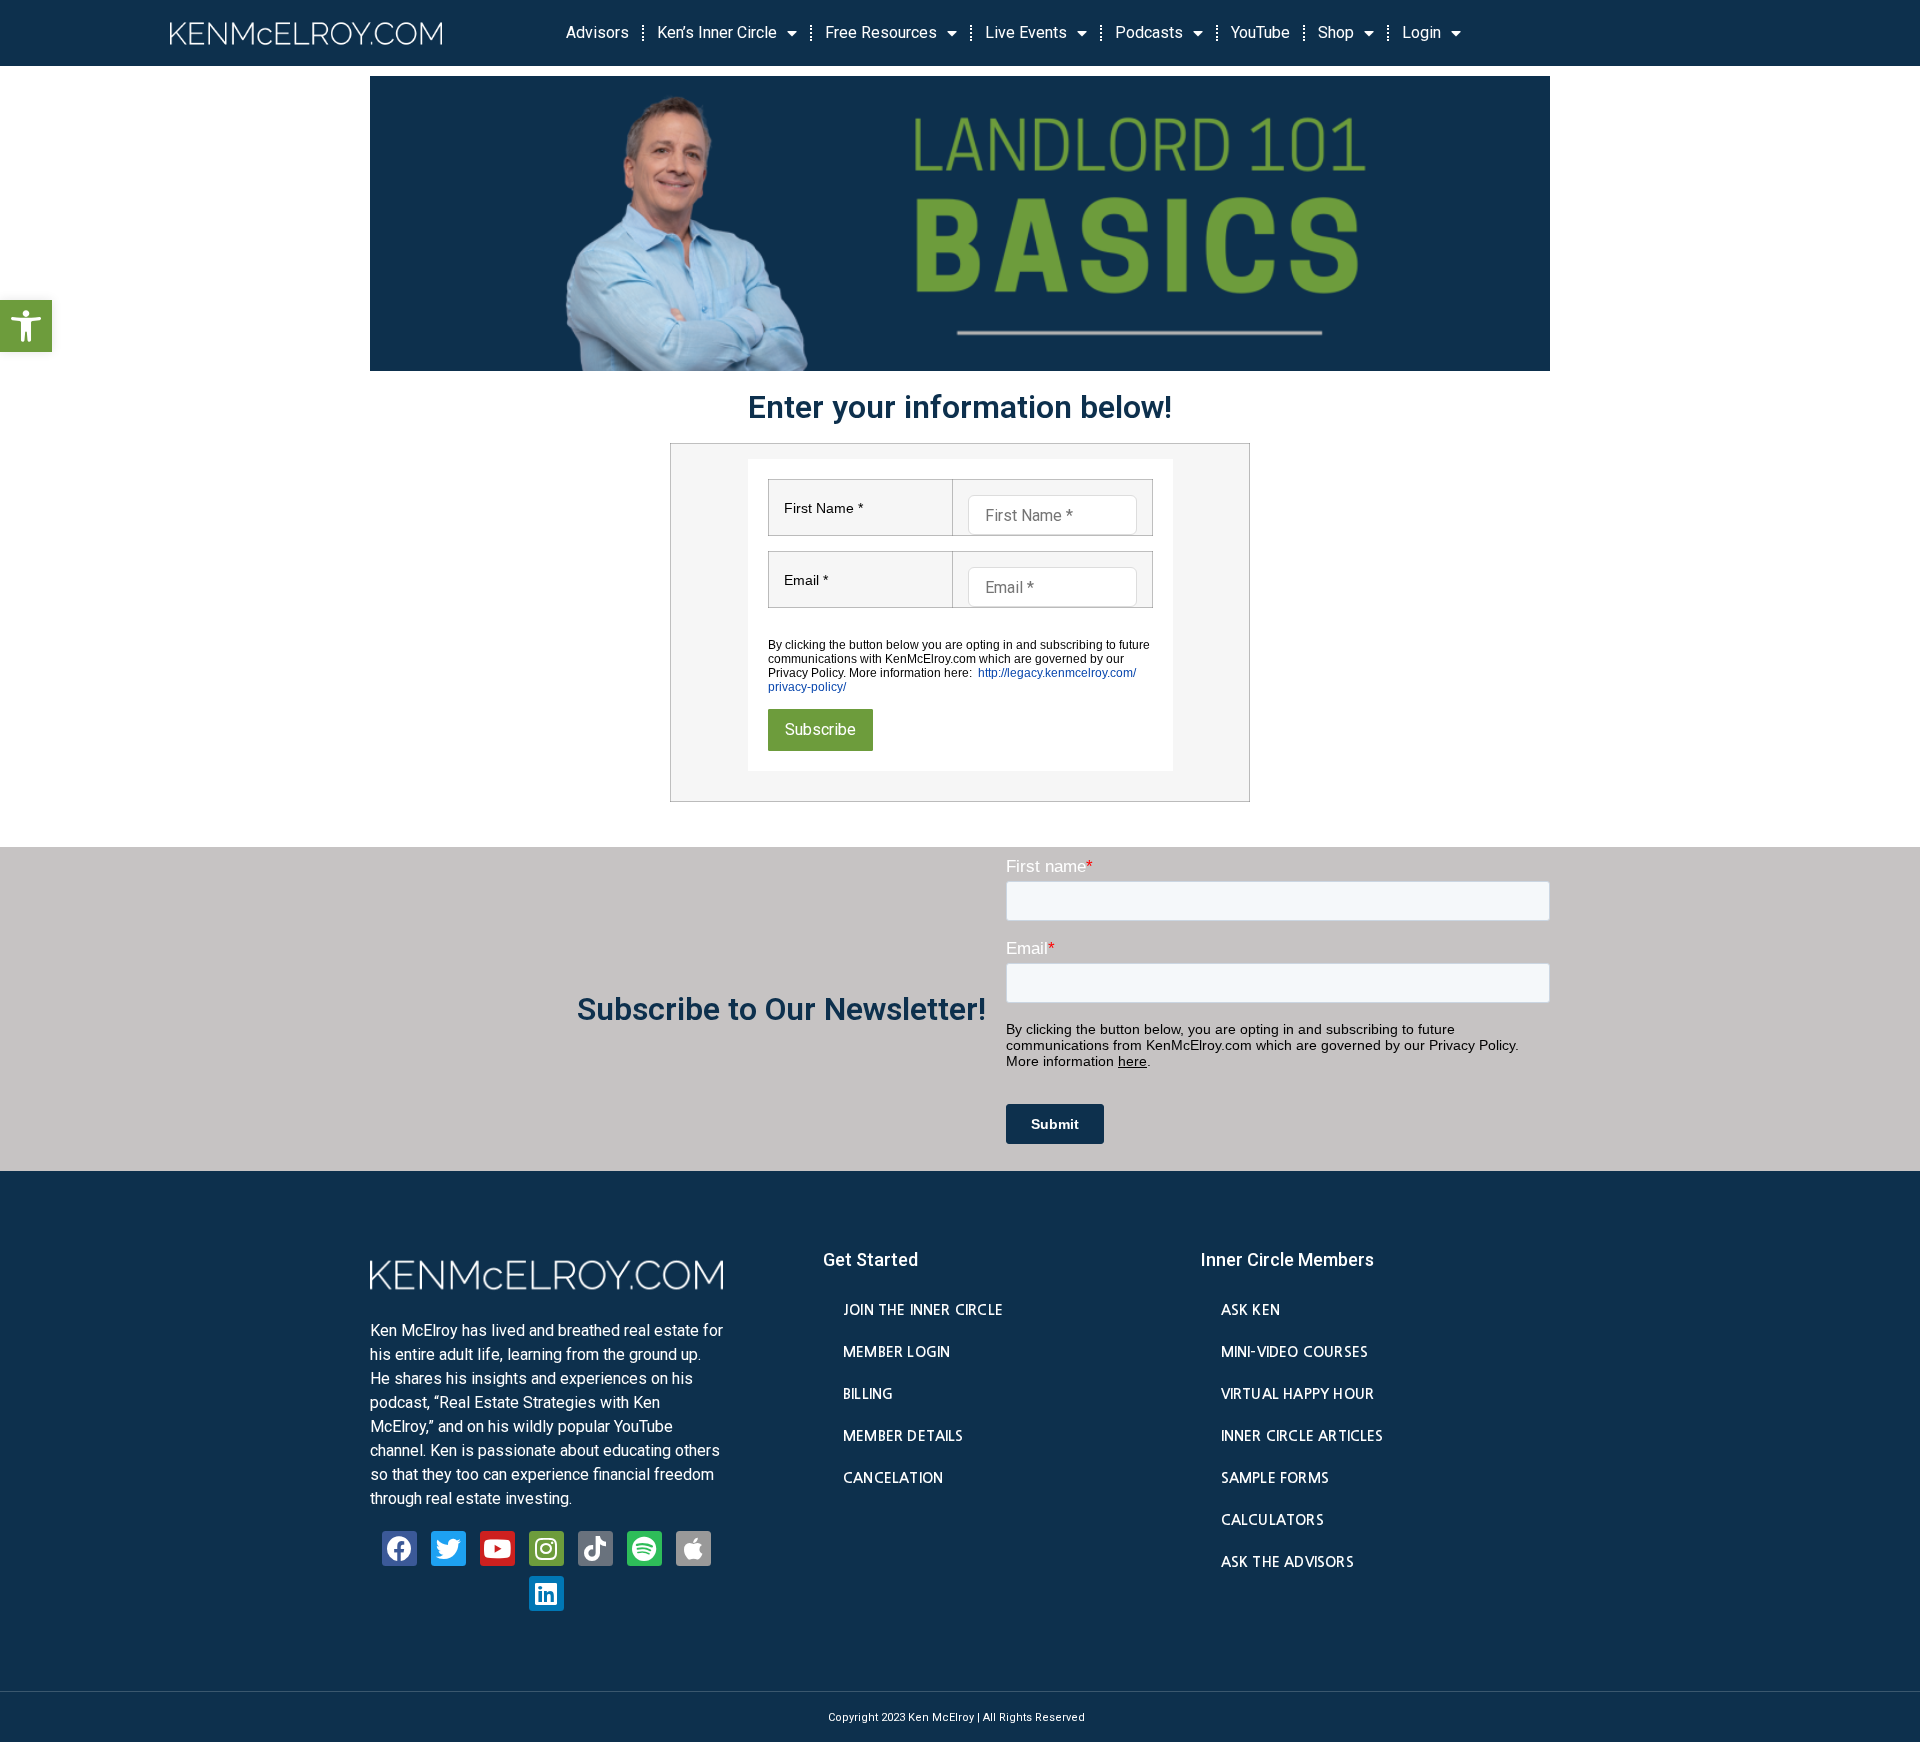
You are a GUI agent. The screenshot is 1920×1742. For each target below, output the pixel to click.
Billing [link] (868, 1394)
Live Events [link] (1026, 32)
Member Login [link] (896, 1352)
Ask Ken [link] (1250, 1310)
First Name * (823, 508)
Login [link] (1421, 32)
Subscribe (820, 729)
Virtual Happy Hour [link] (1297, 1394)
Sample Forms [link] (1275, 1478)
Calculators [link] (1272, 1520)
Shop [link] (1336, 32)
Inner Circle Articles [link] (1302, 1436)
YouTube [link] (1260, 32)
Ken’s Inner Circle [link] (717, 32)
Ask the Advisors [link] (1287, 1562)
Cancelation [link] (893, 1478)
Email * (806, 580)
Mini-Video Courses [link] (1294, 1352)
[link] (26, 326)
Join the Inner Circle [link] (923, 1310)
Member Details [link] (903, 1436)
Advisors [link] (597, 32)
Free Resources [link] (881, 32)
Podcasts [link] (1149, 32)
